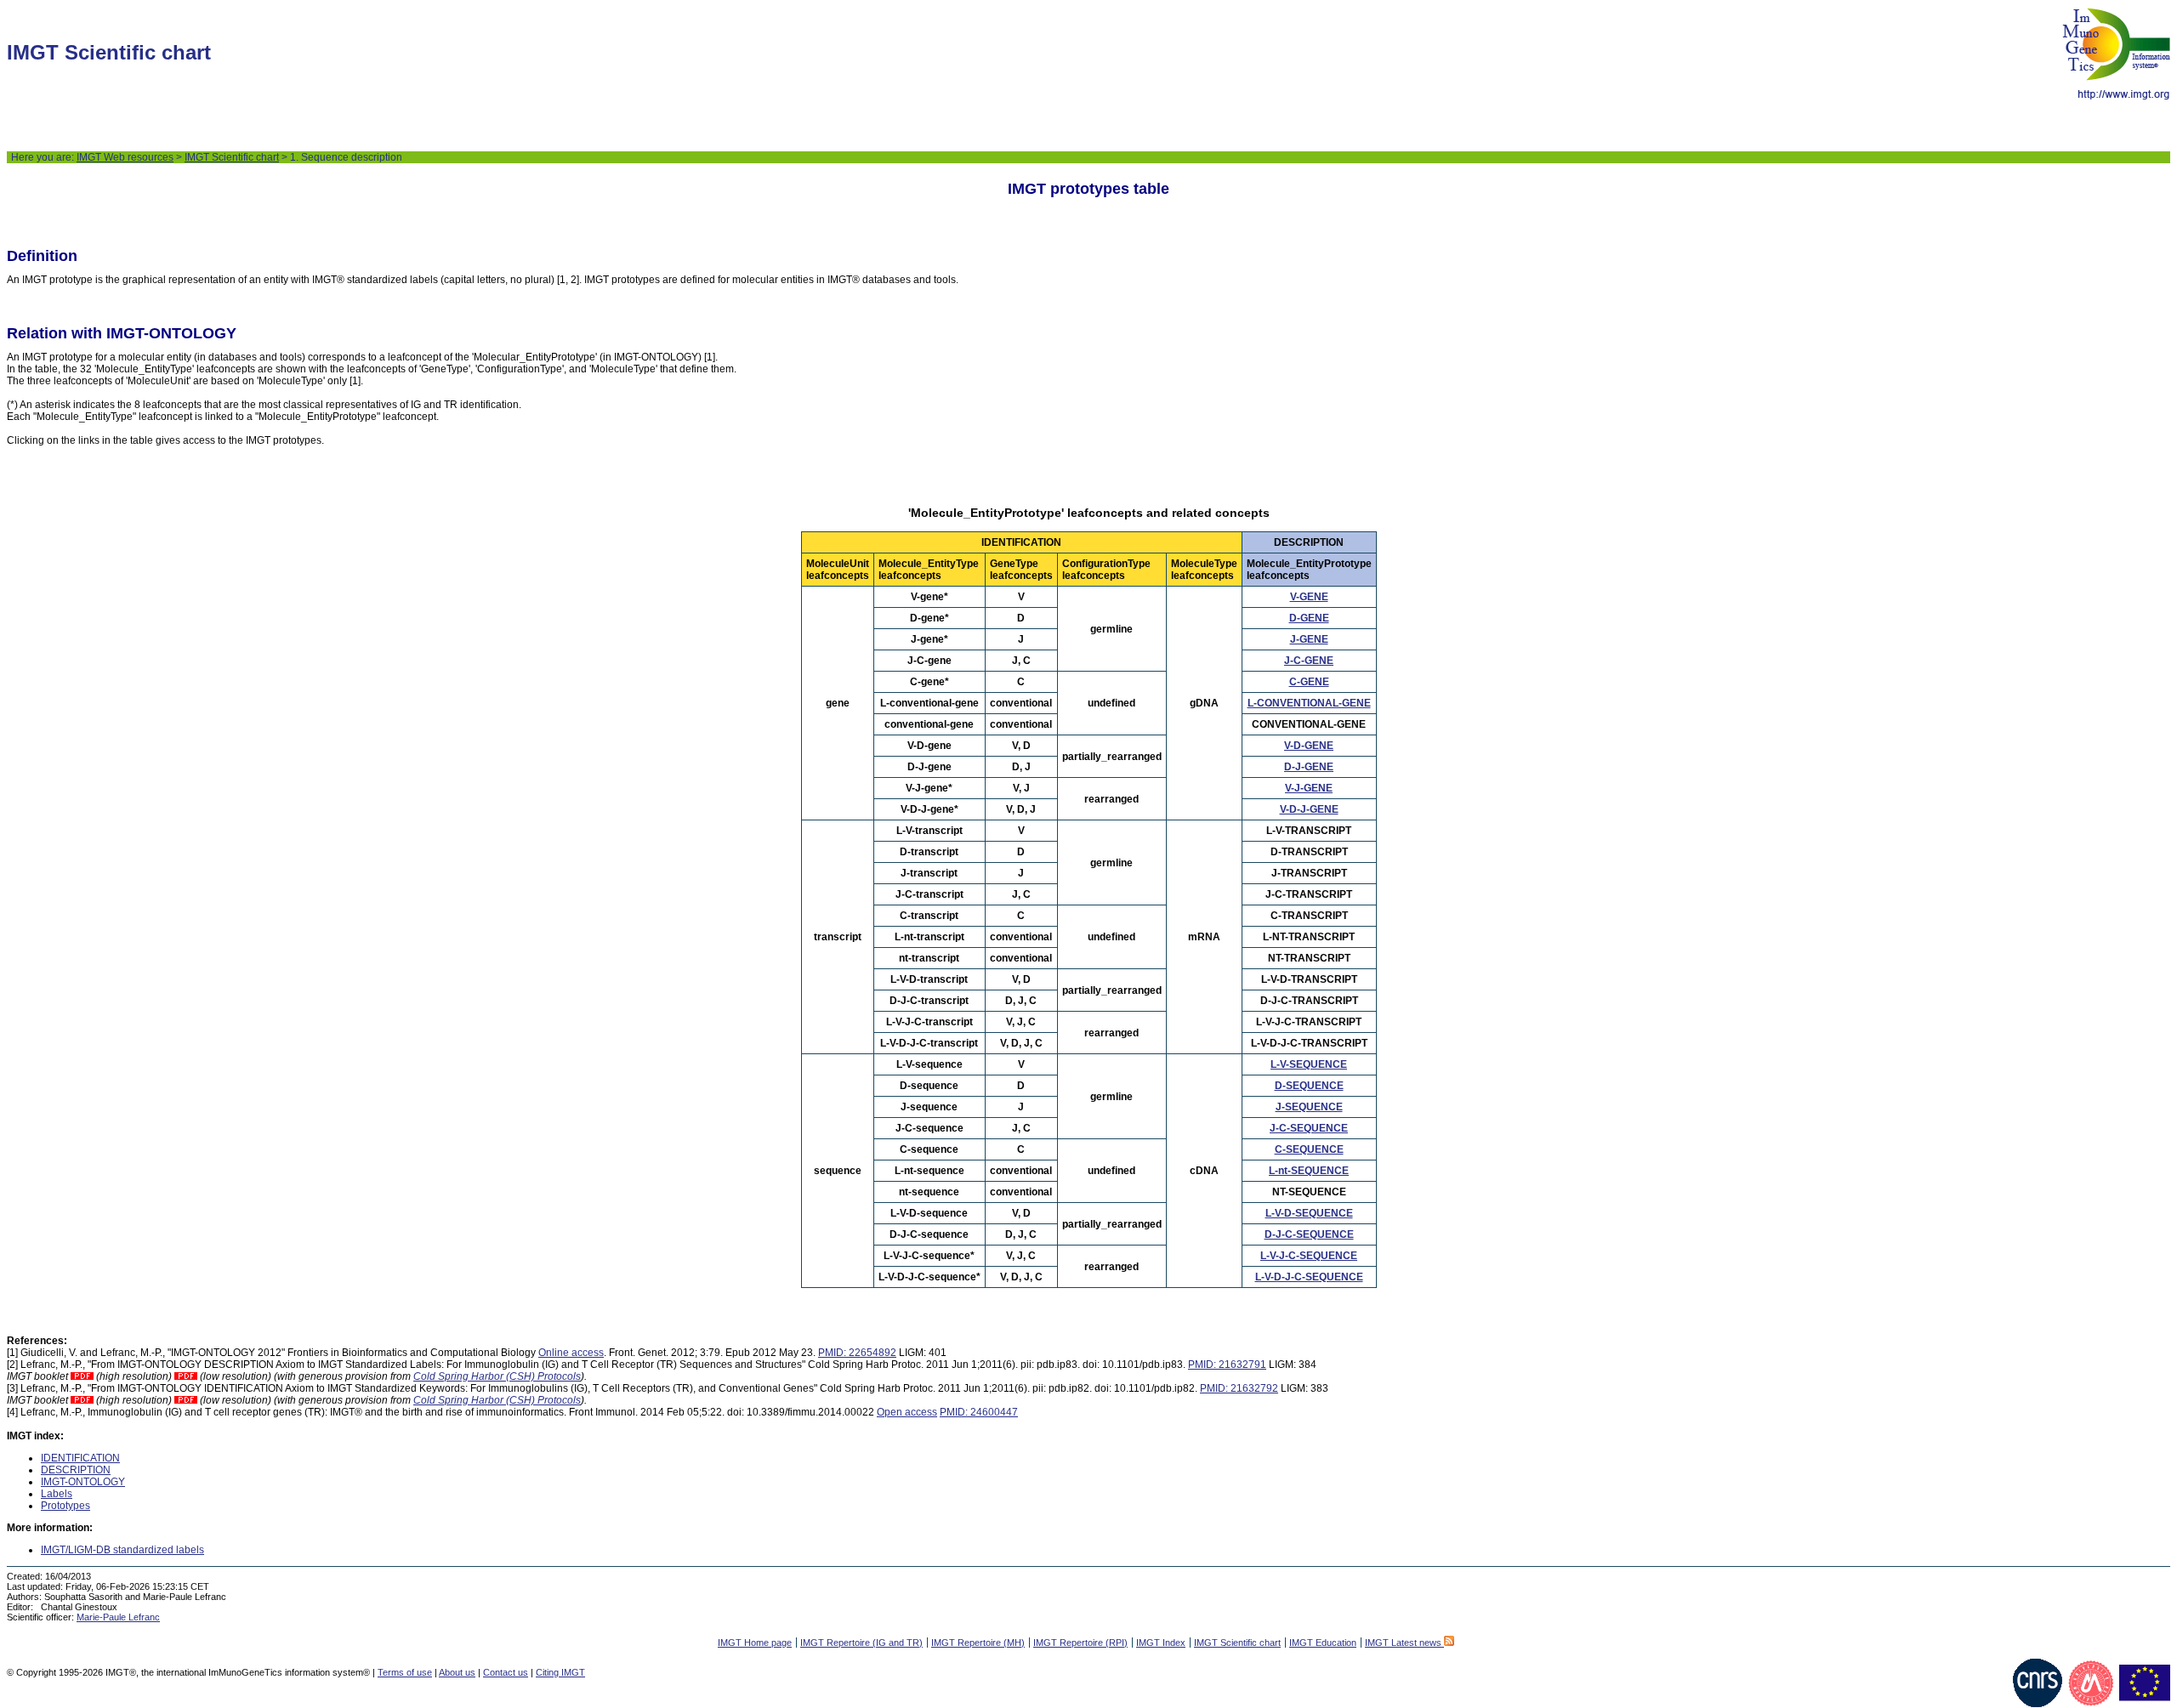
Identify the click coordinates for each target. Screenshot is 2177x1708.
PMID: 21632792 (1239, 1388)
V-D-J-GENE (1309, 809)
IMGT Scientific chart (232, 157)
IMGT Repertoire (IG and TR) (861, 1643)
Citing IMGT (560, 1672)
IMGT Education (1323, 1643)
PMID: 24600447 (979, 1412)
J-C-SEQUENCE (1309, 1128)
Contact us (506, 1672)
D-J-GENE (1309, 767)
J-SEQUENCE (1309, 1107)
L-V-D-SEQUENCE (1309, 1213)
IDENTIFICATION (80, 1458)
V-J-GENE (1309, 788)
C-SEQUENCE (1309, 1149)
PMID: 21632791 (1227, 1365)
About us (457, 1672)
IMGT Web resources (125, 157)
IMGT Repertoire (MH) (978, 1643)
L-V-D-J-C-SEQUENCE (1309, 1277)
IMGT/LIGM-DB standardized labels (122, 1550)
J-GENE (1309, 639)
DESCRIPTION (76, 1470)
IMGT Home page (755, 1643)
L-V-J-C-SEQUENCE (1309, 1256)
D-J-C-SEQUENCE (1309, 1234)
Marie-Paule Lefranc (118, 1617)
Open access (907, 1412)
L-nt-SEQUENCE (1309, 1171)
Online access (571, 1353)
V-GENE (1309, 597)
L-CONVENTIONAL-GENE (1309, 703)
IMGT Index (1161, 1643)
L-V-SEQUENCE (1309, 1064)
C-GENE (1309, 682)
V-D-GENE (1309, 746)
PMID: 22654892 (857, 1353)
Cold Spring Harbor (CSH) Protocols (497, 1376)
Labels (57, 1494)
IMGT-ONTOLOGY (83, 1482)
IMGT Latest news (1404, 1643)
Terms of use (405, 1672)
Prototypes (65, 1506)
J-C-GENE (1309, 661)
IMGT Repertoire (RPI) (1080, 1643)
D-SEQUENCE (1309, 1086)
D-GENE (1309, 618)
